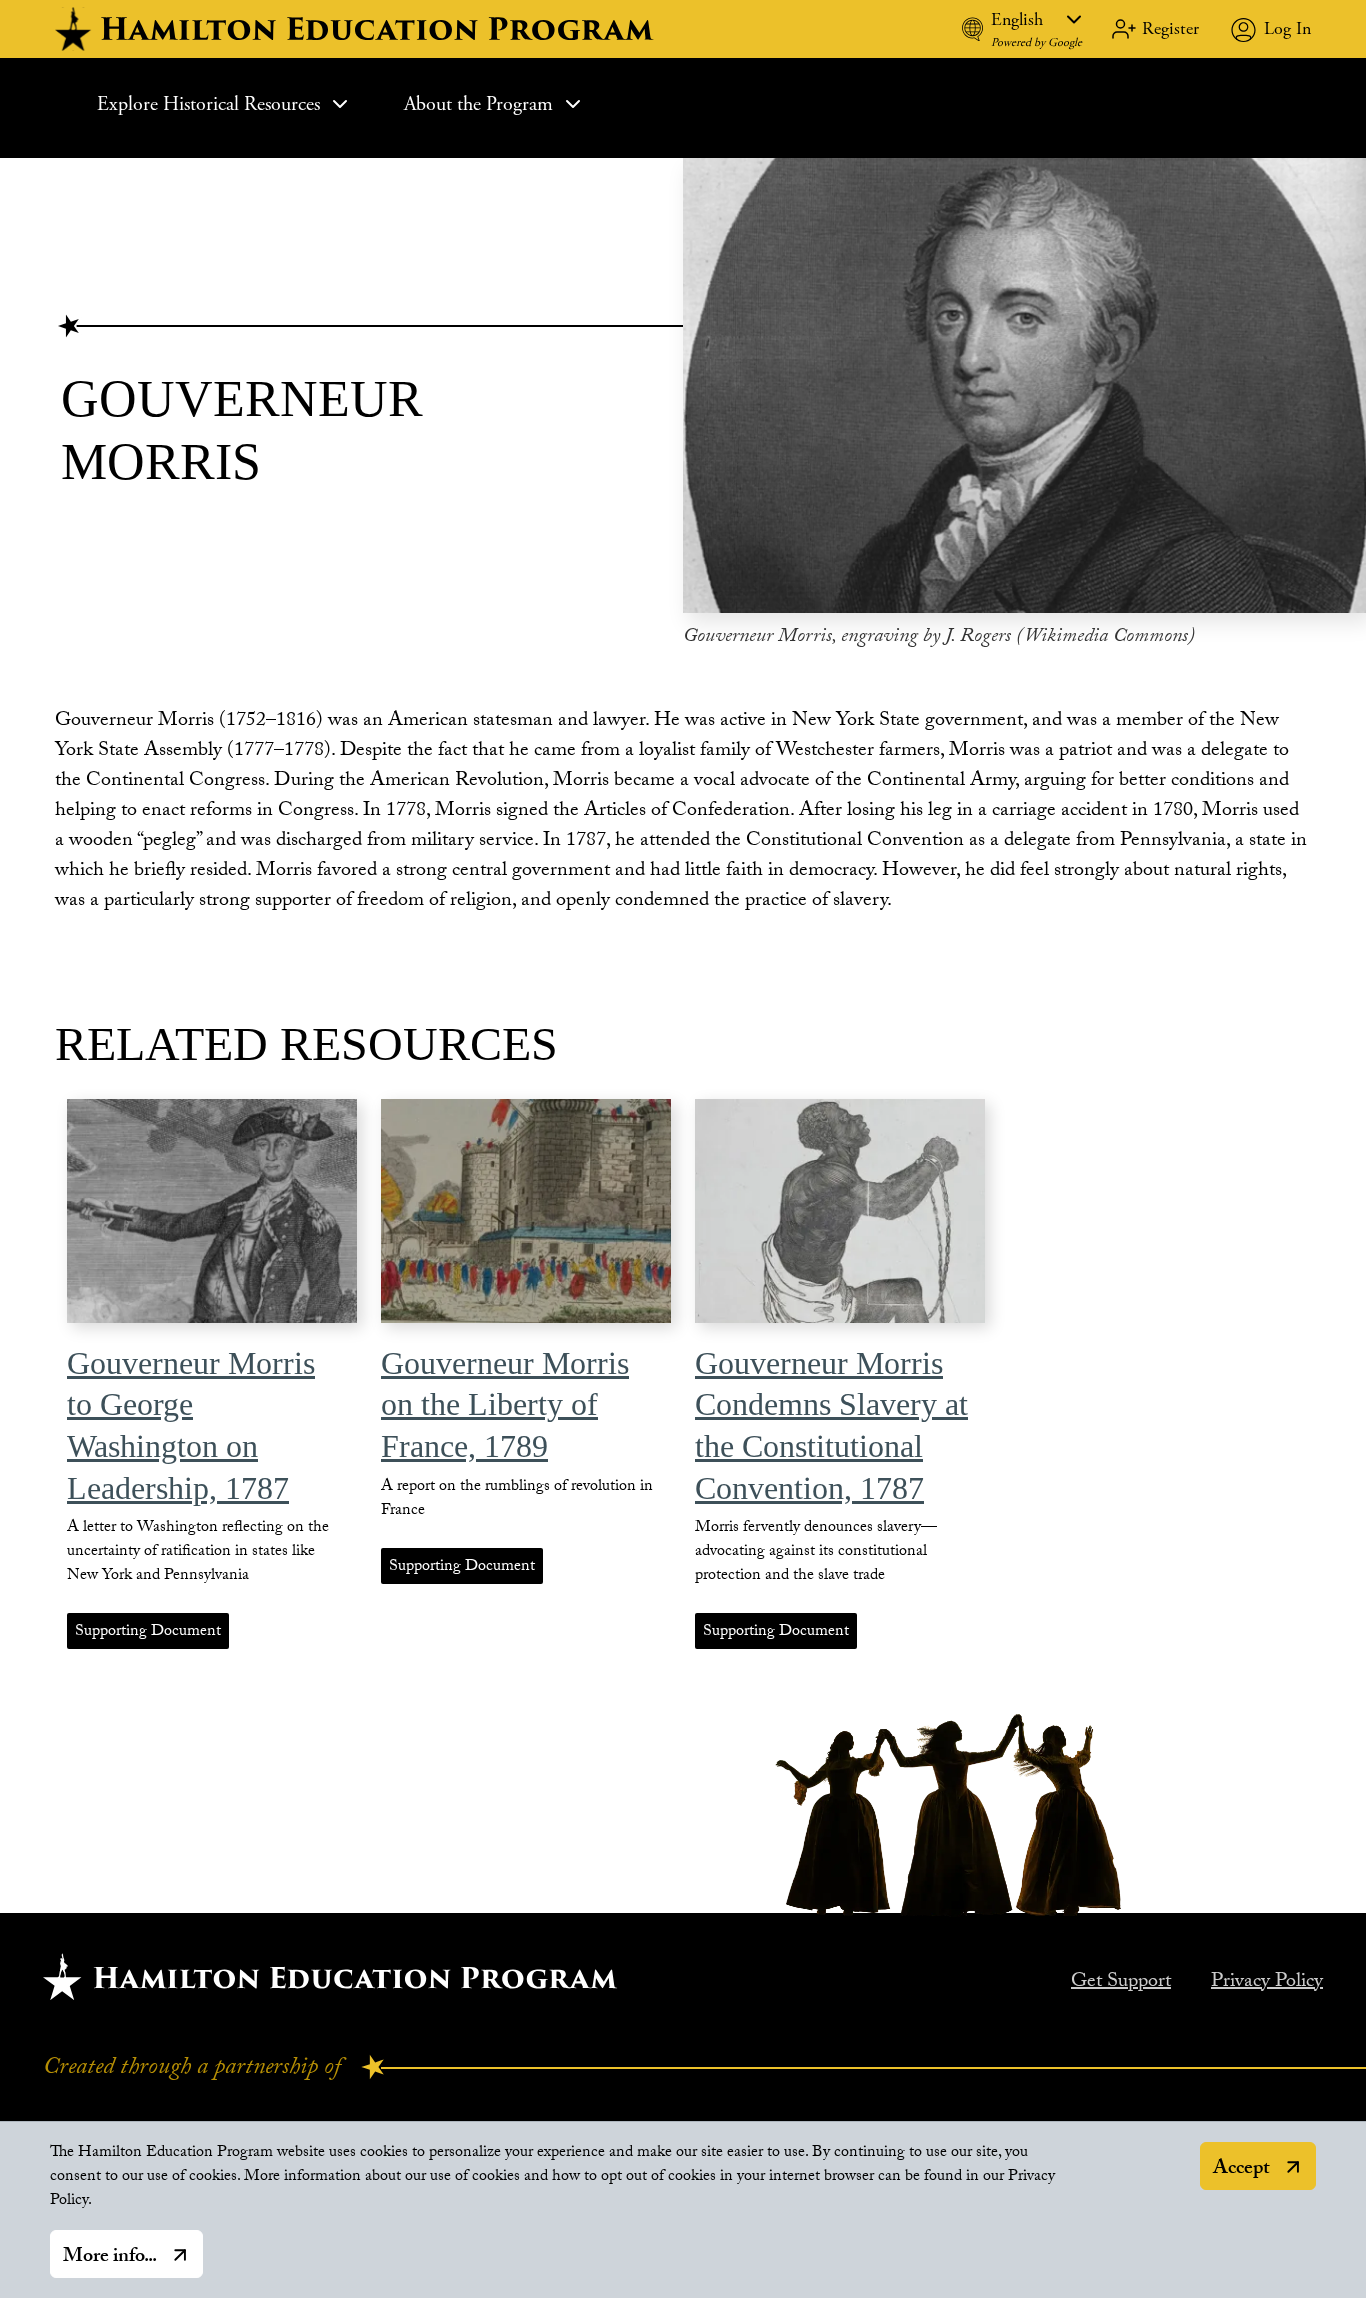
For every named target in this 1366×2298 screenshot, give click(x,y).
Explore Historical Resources (208, 104)
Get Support (1121, 1983)
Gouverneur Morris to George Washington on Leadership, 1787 (191, 1425)
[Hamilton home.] (330, 1976)
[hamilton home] (357, 29)
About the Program (478, 104)
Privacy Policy (1267, 1983)
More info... (110, 2258)
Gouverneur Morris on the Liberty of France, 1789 (505, 1404)
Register (1170, 28)
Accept (1241, 2170)
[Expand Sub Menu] (340, 104)
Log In (1287, 28)
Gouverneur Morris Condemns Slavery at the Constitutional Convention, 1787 (831, 1425)
